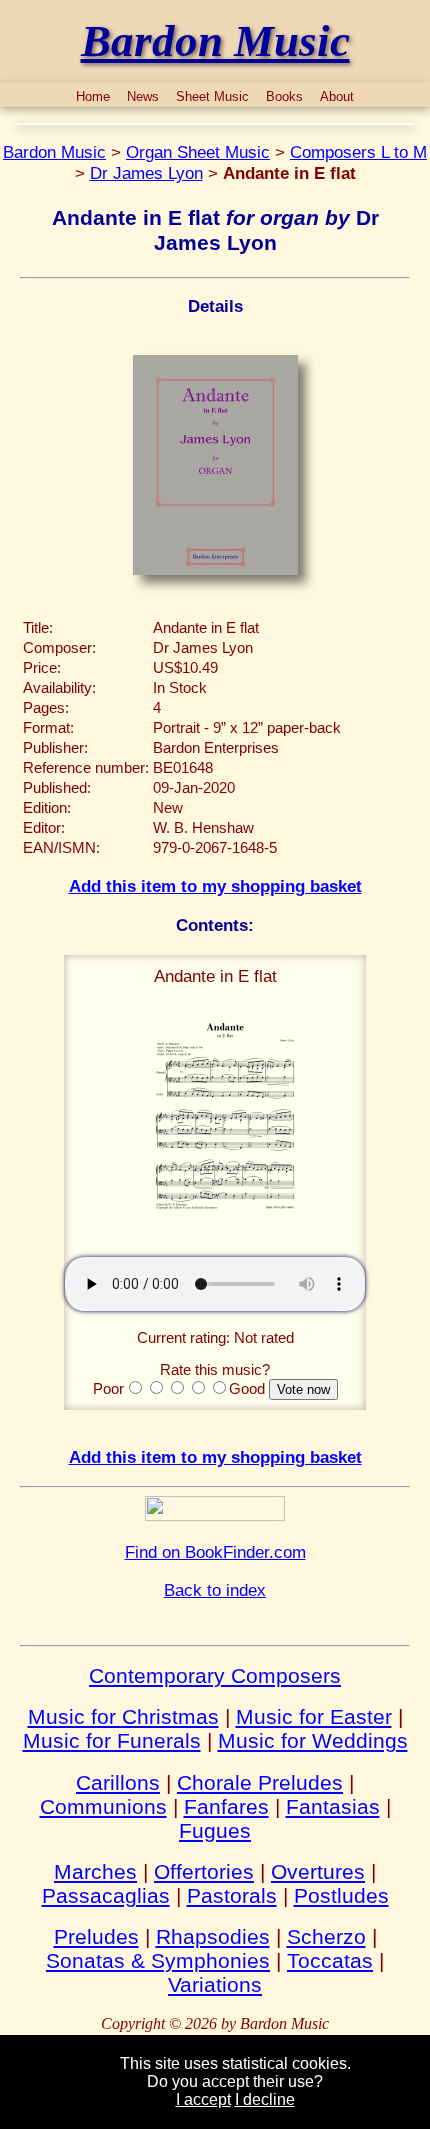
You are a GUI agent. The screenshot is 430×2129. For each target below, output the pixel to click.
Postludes (341, 1895)
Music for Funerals (112, 1740)
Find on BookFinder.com (215, 1552)
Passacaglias (106, 1895)
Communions (103, 1806)
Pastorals (232, 1895)
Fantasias (333, 1806)
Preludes (96, 1936)
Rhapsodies (213, 1936)
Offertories (204, 1871)
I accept (203, 2099)
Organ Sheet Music (198, 152)
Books (284, 96)
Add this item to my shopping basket (215, 886)
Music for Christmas (123, 1716)
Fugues (215, 1830)
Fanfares (226, 1806)
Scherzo (326, 1936)
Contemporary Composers (215, 1675)
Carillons (118, 1782)
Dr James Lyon (146, 173)
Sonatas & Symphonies (158, 1960)
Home (93, 96)
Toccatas (330, 1960)
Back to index (215, 1590)
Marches (95, 1871)
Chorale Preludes (260, 1782)
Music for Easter (314, 1716)
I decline (265, 2099)
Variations (215, 1984)
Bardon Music (54, 152)
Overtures (318, 1871)
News (143, 96)
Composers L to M (358, 152)
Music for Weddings (313, 1740)
